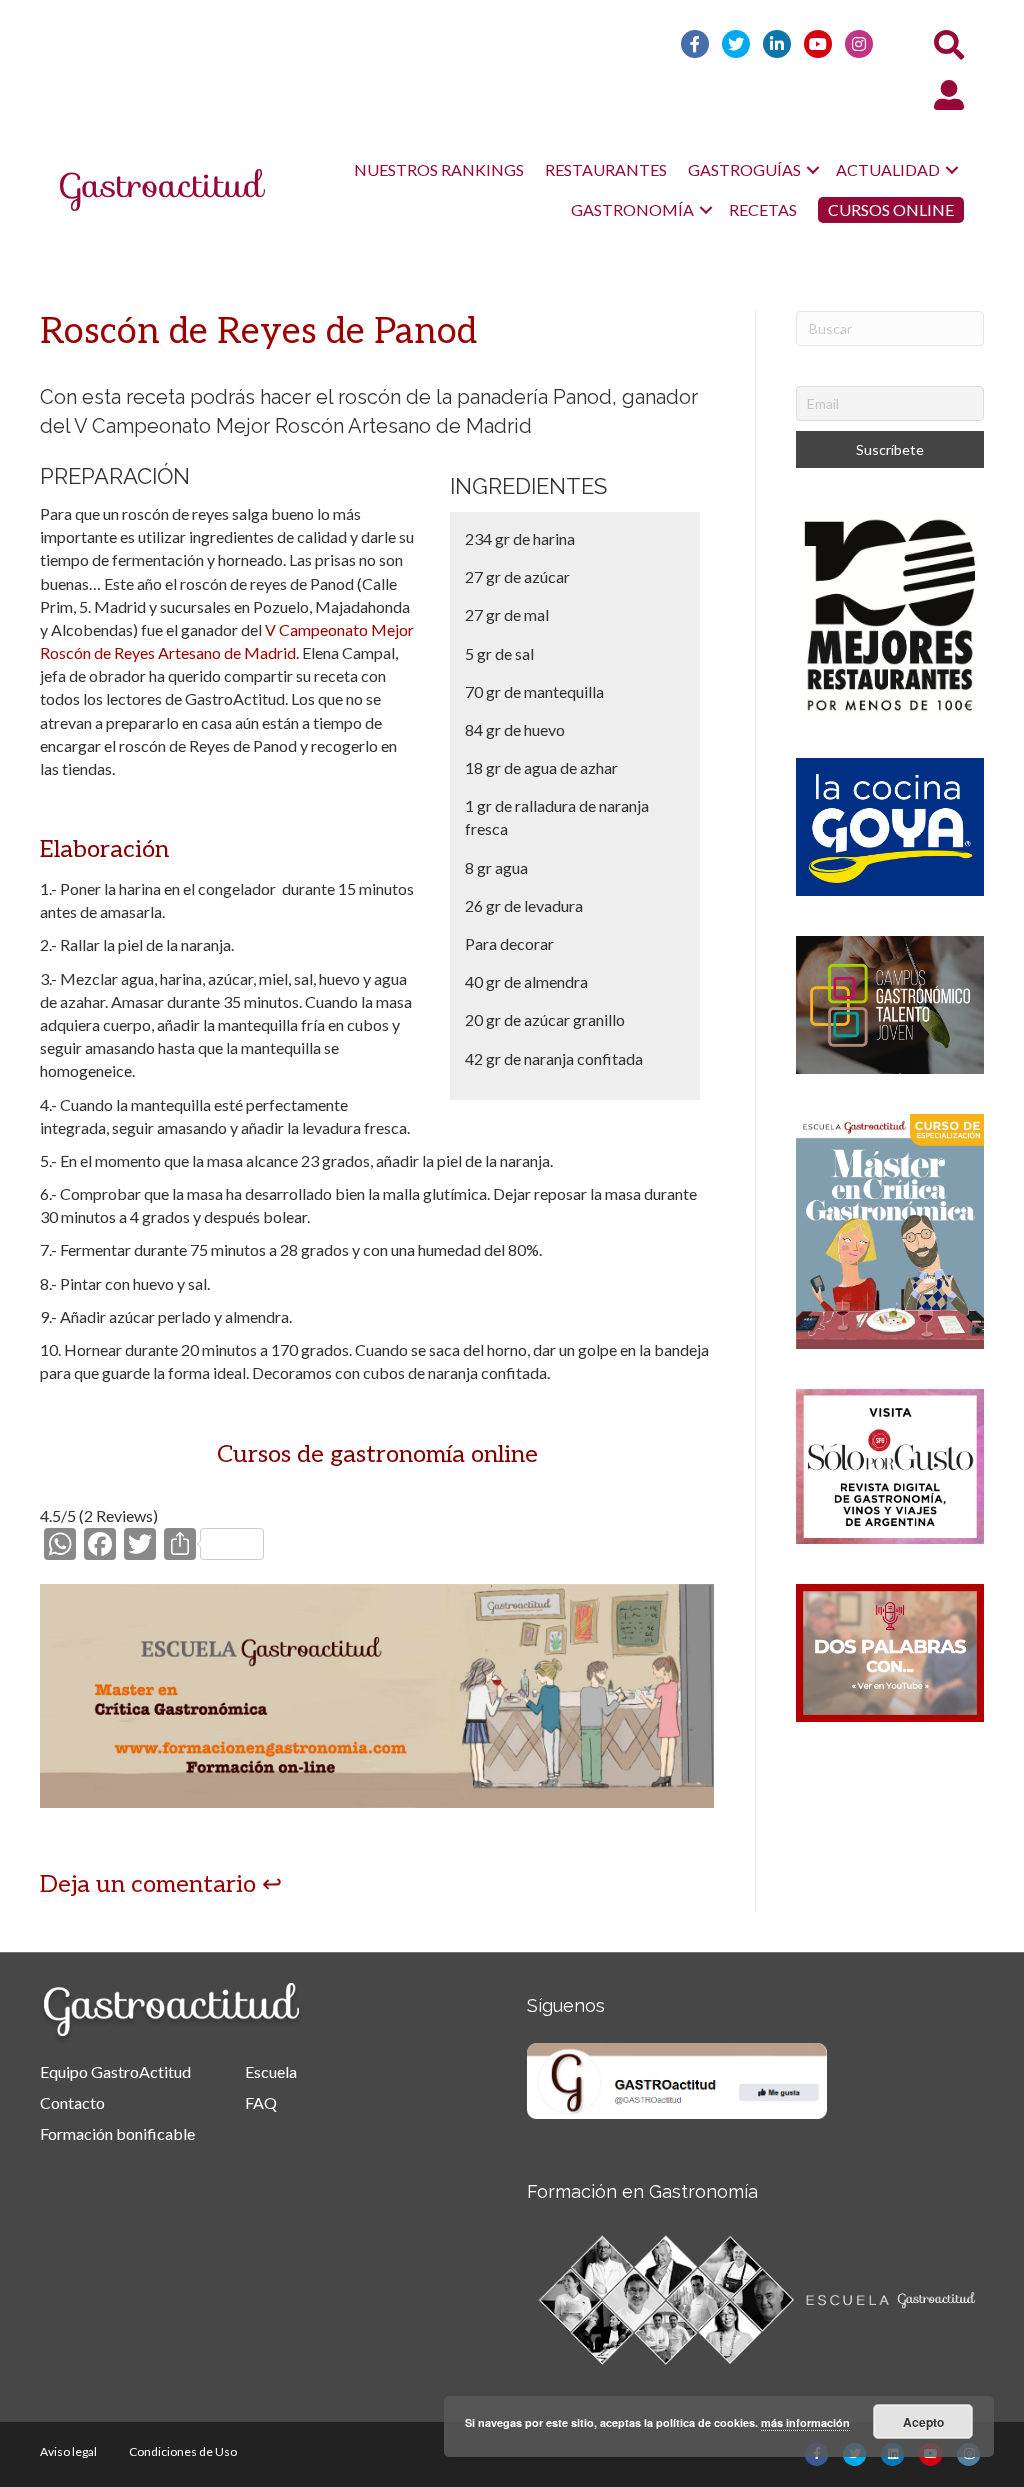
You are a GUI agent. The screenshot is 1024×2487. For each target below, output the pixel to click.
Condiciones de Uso (183, 2451)
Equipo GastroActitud (115, 2071)
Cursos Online (891, 209)
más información (805, 2422)
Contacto (72, 2102)
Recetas (763, 209)
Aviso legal (68, 2451)
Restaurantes (606, 169)
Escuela (271, 2071)
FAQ (261, 2102)
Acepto (923, 2422)
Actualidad (888, 169)
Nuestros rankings (439, 169)
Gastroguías (744, 169)
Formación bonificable (117, 2133)
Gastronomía (632, 209)
